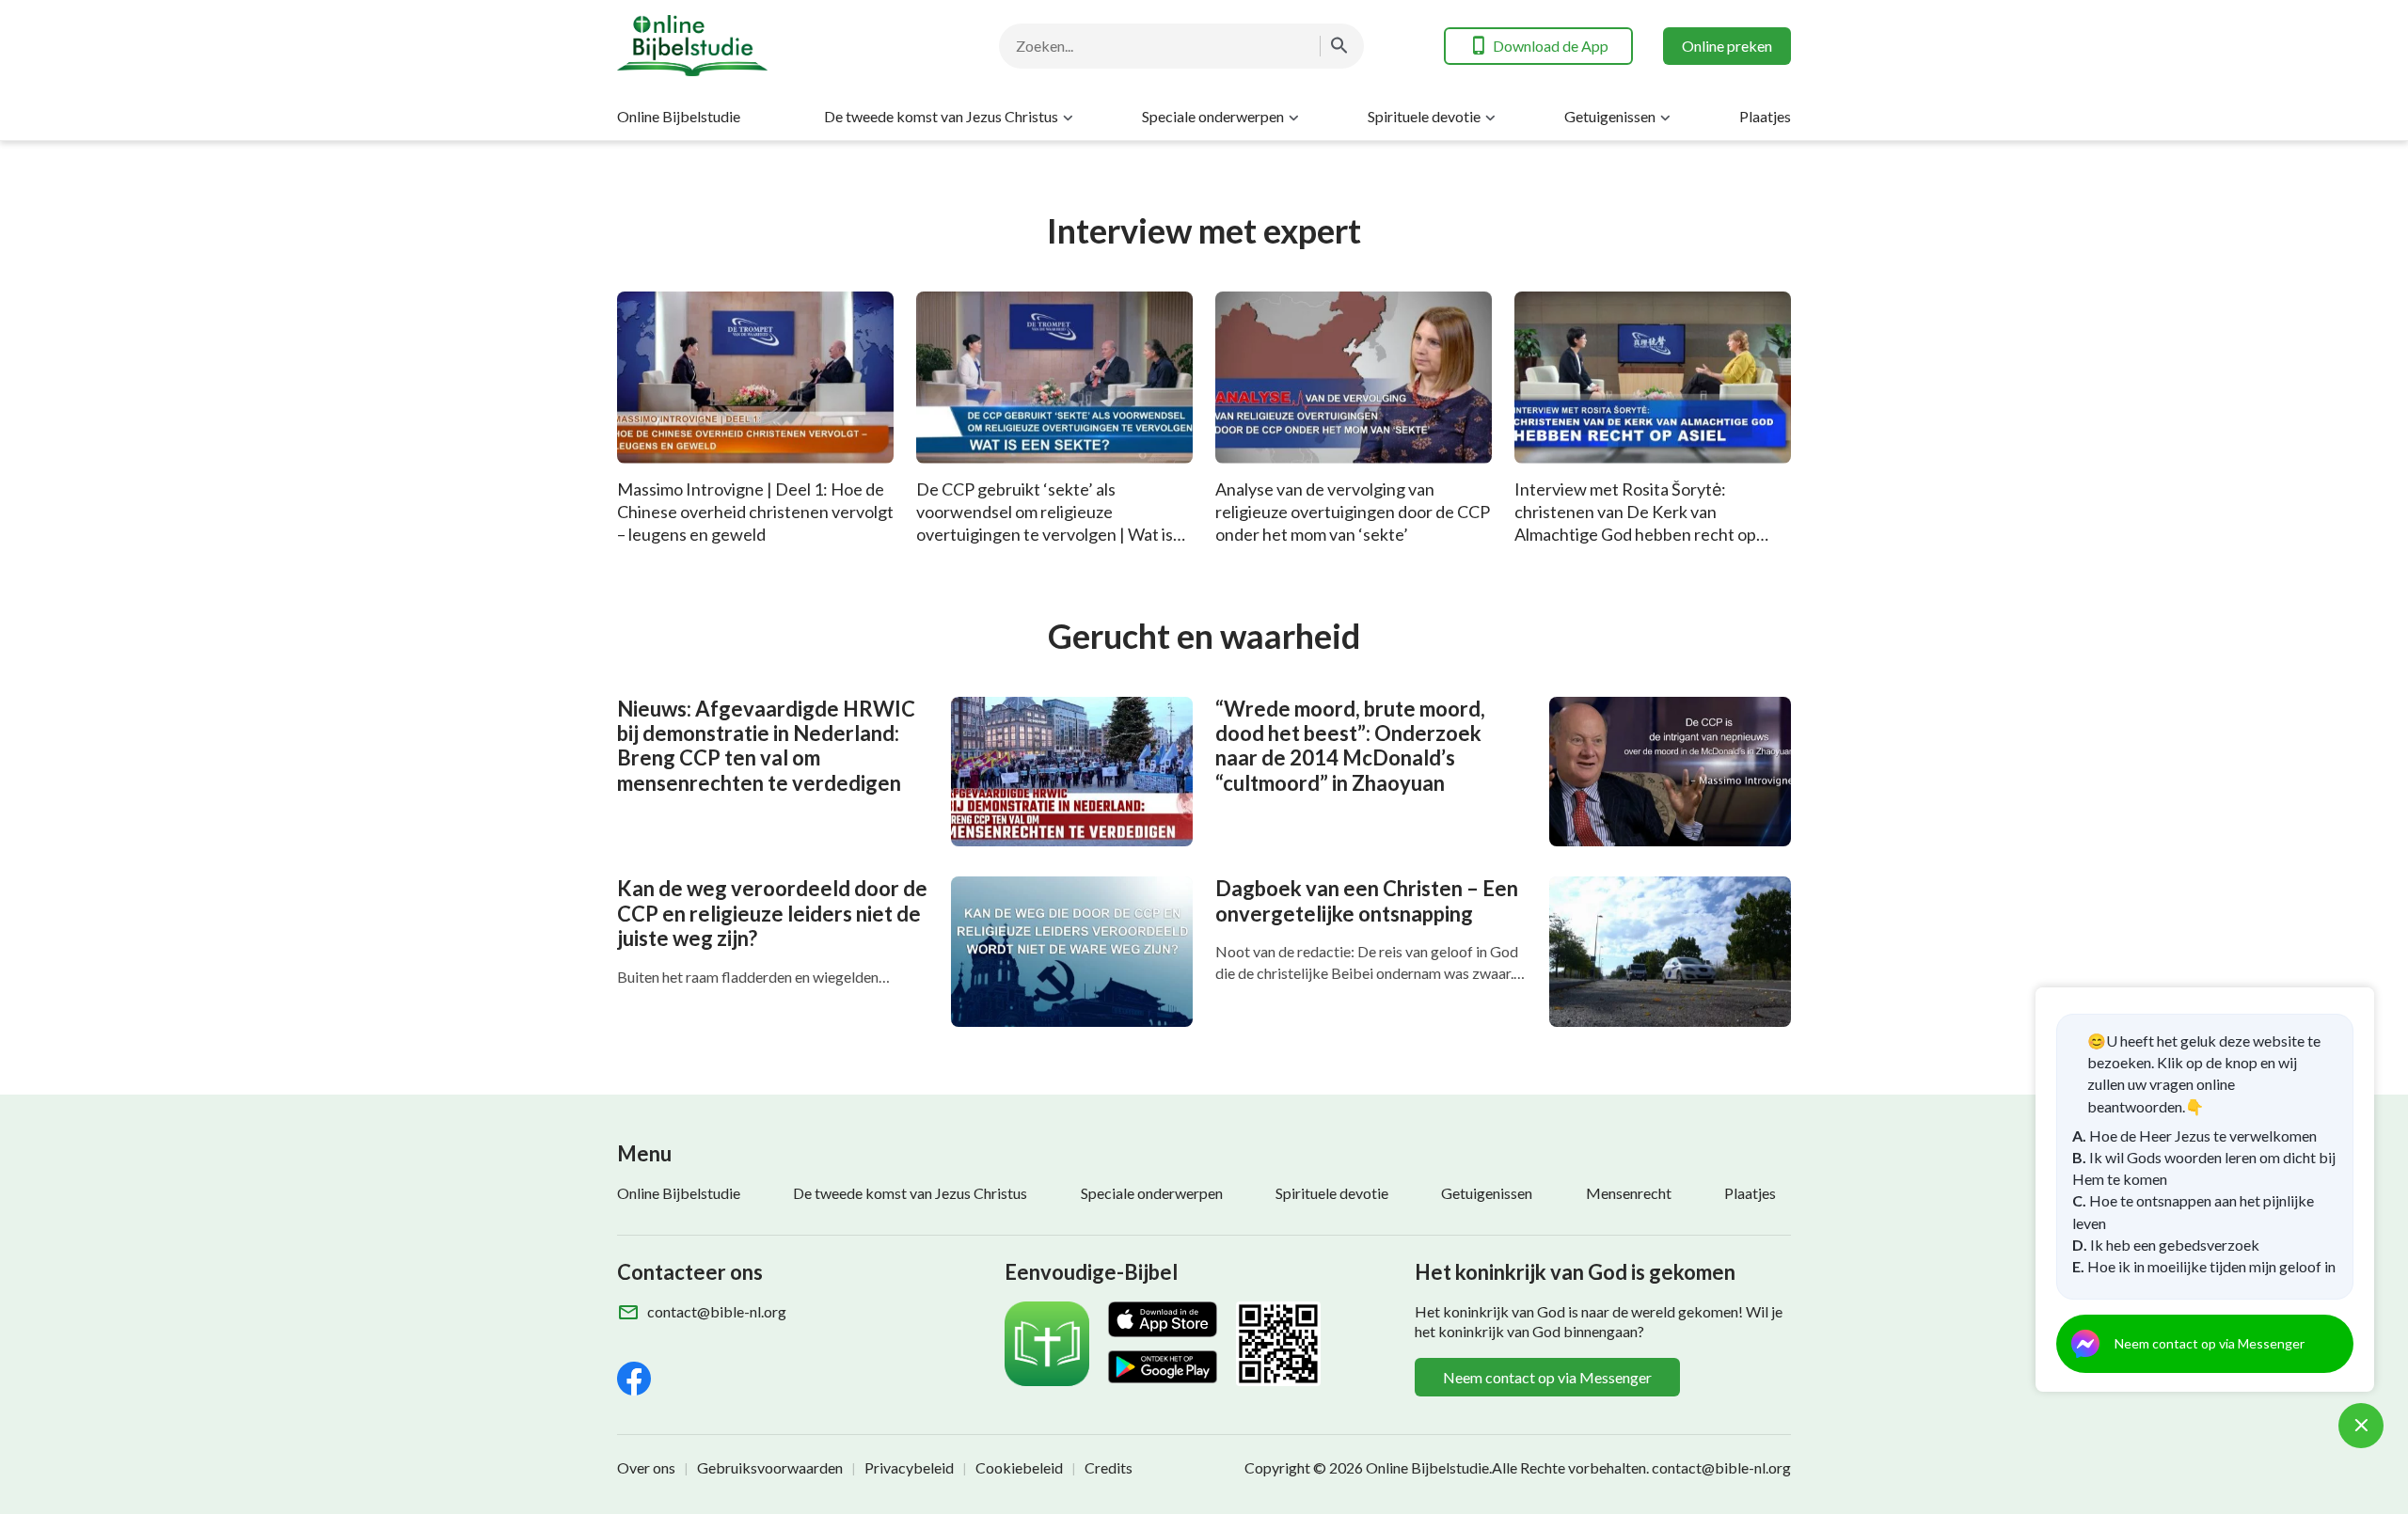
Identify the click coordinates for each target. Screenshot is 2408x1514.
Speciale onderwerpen (1213, 116)
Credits (1109, 1467)
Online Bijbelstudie (679, 116)
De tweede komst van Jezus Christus (941, 116)
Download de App (1551, 46)
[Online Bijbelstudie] (768, 46)
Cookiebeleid (1019, 1467)
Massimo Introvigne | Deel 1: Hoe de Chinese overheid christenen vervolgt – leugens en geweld (755, 512)
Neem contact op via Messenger (1547, 1377)
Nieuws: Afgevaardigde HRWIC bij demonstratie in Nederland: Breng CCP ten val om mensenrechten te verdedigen (766, 746)
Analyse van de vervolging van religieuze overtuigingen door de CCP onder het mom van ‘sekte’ (1353, 512)
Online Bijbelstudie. (1429, 1467)
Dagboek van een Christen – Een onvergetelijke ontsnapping (1367, 900)
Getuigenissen (1610, 116)
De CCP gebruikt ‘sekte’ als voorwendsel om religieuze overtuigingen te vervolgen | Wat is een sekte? (1045, 523)
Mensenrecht (1629, 1193)
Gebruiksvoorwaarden (770, 1467)
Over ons (646, 1467)
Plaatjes (1765, 116)
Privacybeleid (909, 1467)
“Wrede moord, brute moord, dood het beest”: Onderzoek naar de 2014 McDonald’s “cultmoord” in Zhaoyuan (1350, 746)
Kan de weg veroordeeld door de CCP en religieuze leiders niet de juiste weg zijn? (772, 913)
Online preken (1727, 46)
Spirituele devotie (1424, 116)
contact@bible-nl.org (717, 1311)
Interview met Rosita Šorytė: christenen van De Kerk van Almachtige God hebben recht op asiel (1635, 523)
